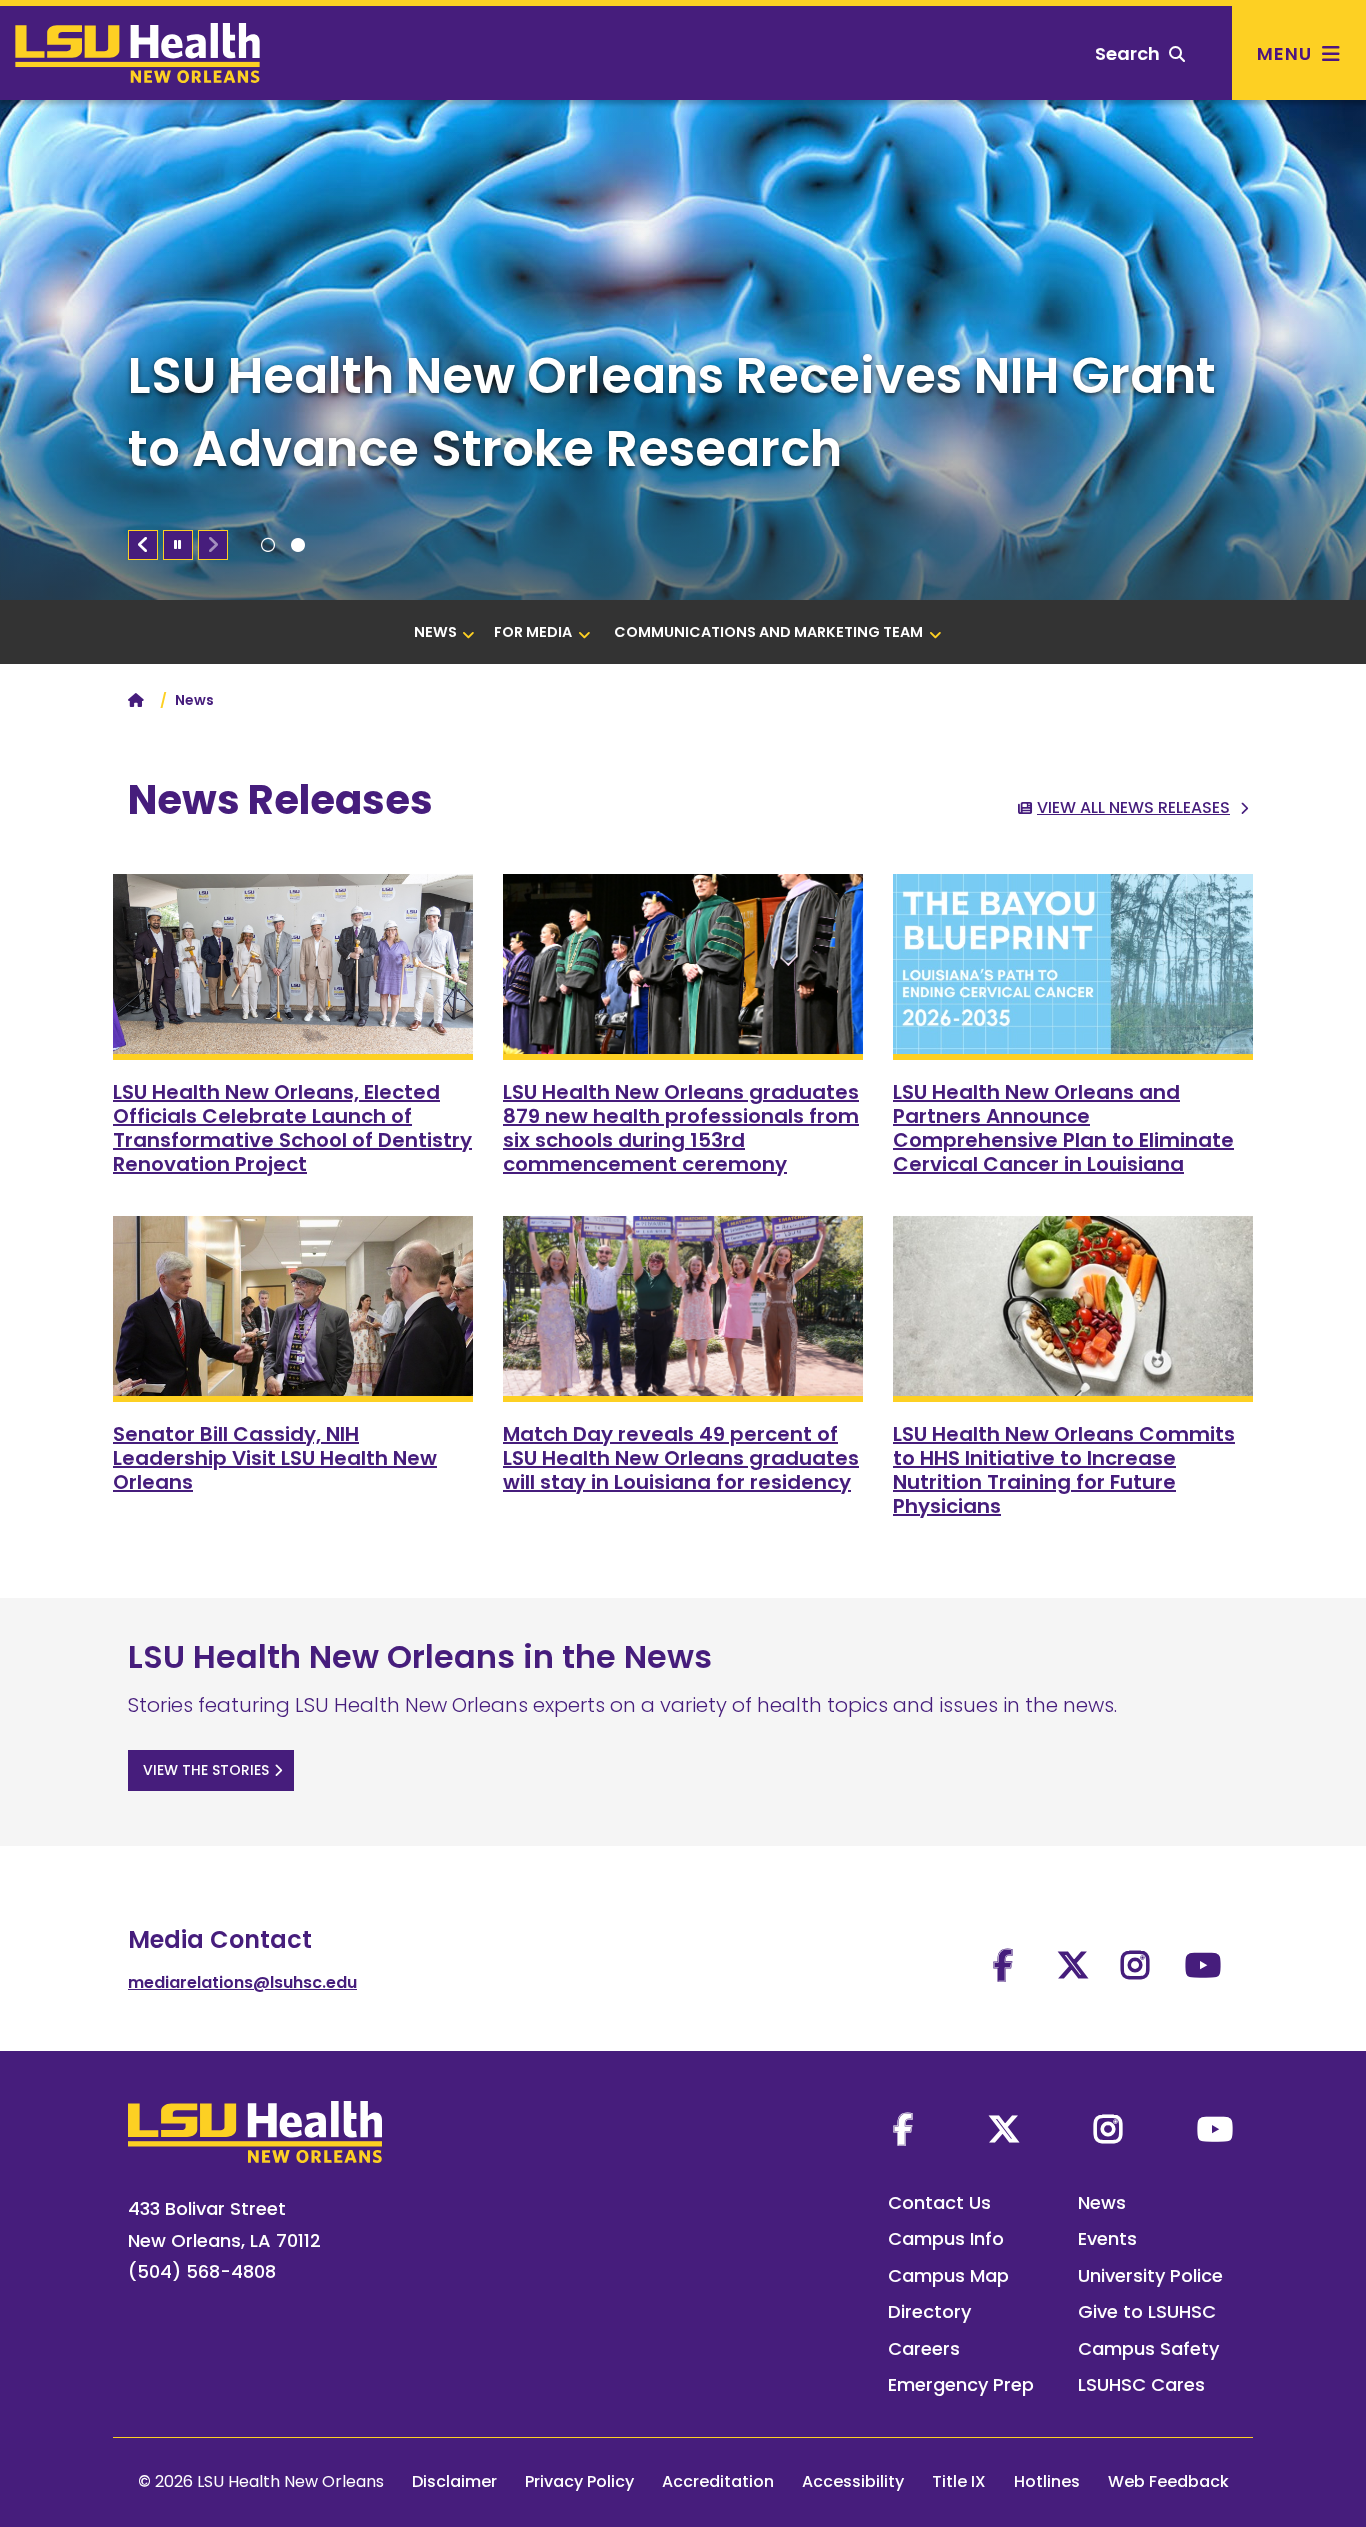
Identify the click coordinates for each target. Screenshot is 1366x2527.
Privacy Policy (579, 2481)
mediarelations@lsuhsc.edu (242, 1982)
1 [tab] (268, 545)
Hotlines (1047, 2481)
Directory (929, 2311)
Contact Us (939, 2202)
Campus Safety (1148, 2348)
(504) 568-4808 (202, 2271)
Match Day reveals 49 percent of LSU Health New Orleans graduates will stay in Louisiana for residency (681, 1458)
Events (1107, 2238)
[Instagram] (1108, 2129)
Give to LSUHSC (1147, 2311)
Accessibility (853, 2481)
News (435, 632)
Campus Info (946, 2238)
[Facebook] (903, 2129)
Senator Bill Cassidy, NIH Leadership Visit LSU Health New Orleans (275, 1458)
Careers (924, 2348)
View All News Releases (1133, 807)
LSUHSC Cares (1141, 2384)
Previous (143, 545)
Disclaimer (454, 2481)
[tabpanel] (683, 350)
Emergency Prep (961, 2384)
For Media (533, 632)
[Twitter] (1004, 2129)
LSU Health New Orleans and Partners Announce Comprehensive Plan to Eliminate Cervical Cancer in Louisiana (1063, 1128)
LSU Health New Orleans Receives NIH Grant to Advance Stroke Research (672, 412)
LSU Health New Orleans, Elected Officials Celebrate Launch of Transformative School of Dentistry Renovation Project (292, 1128)
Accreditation (718, 2481)
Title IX (959, 2481)
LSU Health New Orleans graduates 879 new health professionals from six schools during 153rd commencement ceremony (681, 1128)
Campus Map (948, 2275)
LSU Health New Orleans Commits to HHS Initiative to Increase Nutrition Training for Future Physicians (1064, 1470)
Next (213, 545)
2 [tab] (298, 545)
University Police (1150, 2275)
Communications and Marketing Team (768, 632)
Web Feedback (1168, 2481)
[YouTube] (1215, 2129)
